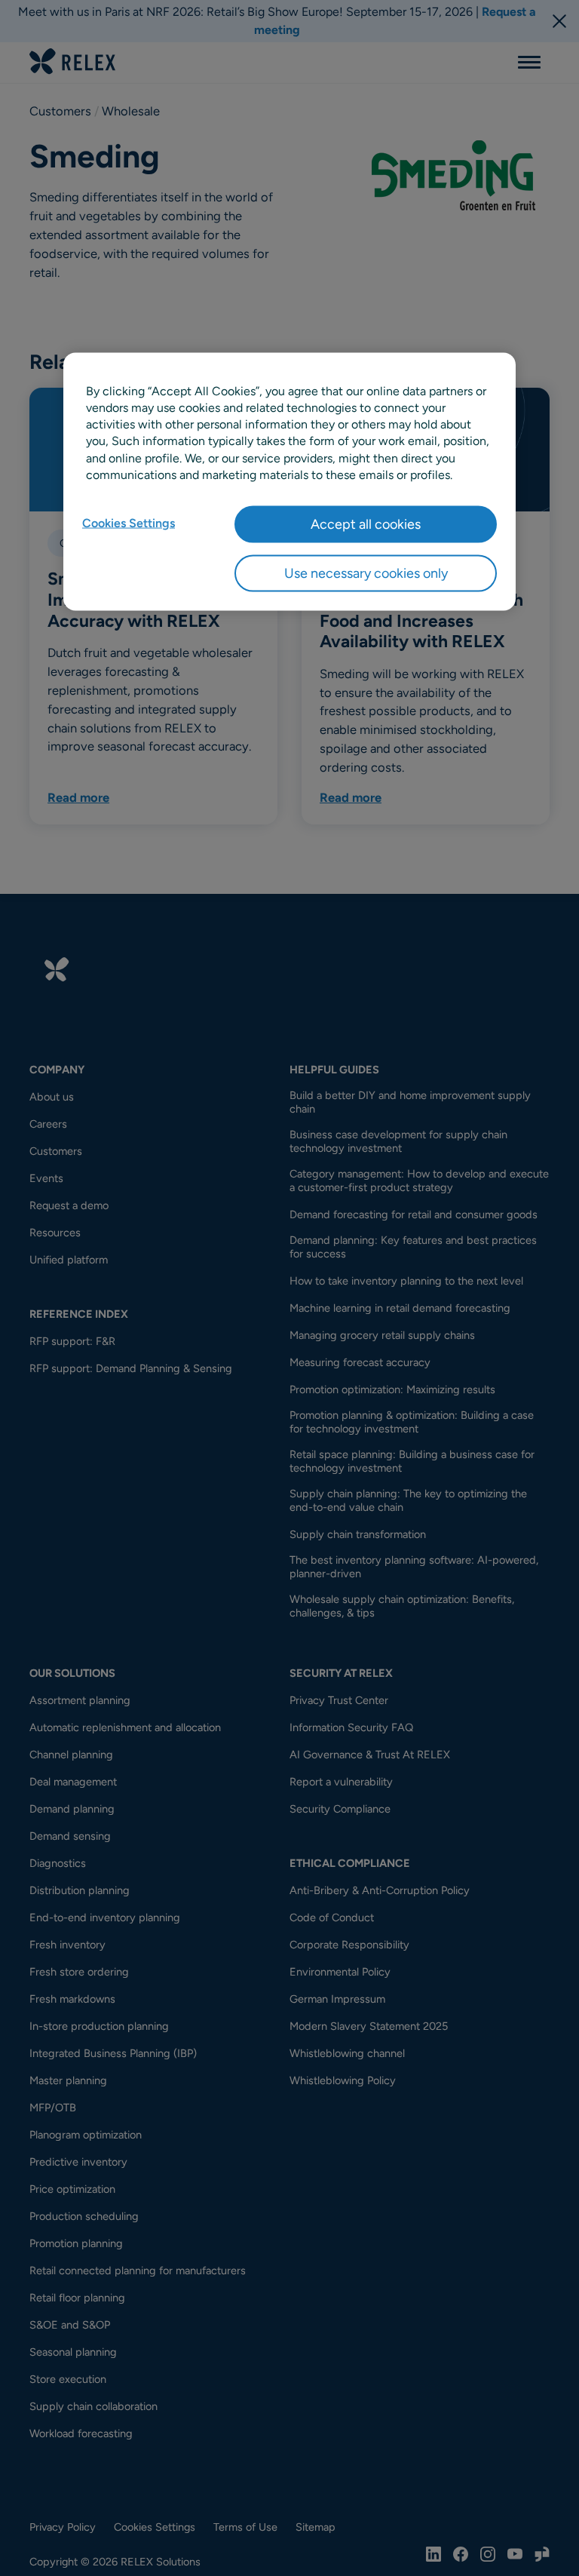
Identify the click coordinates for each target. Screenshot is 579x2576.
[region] (289, 482)
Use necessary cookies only (366, 573)
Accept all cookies (366, 523)
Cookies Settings (129, 522)
